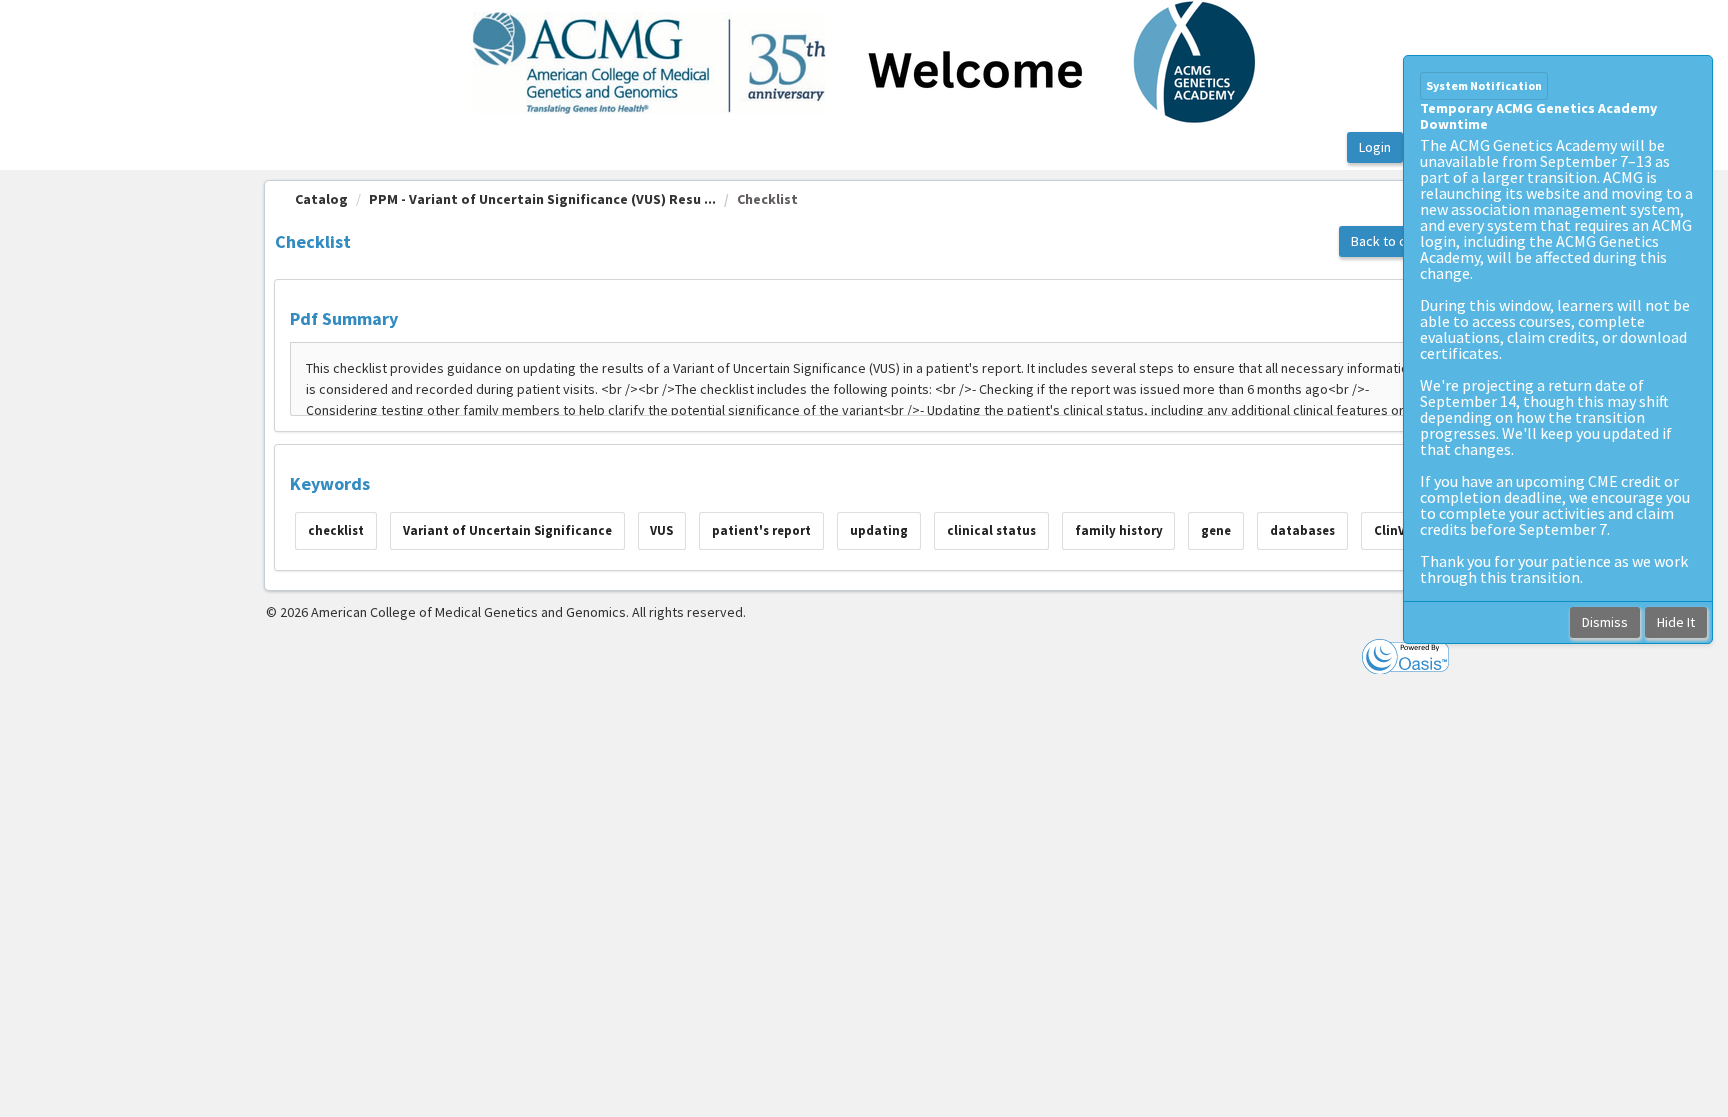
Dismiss (1605, 622)
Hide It (1676, 622)
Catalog (321, 199)
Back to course (1396, 241)
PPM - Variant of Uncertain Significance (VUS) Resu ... (542, 199)
